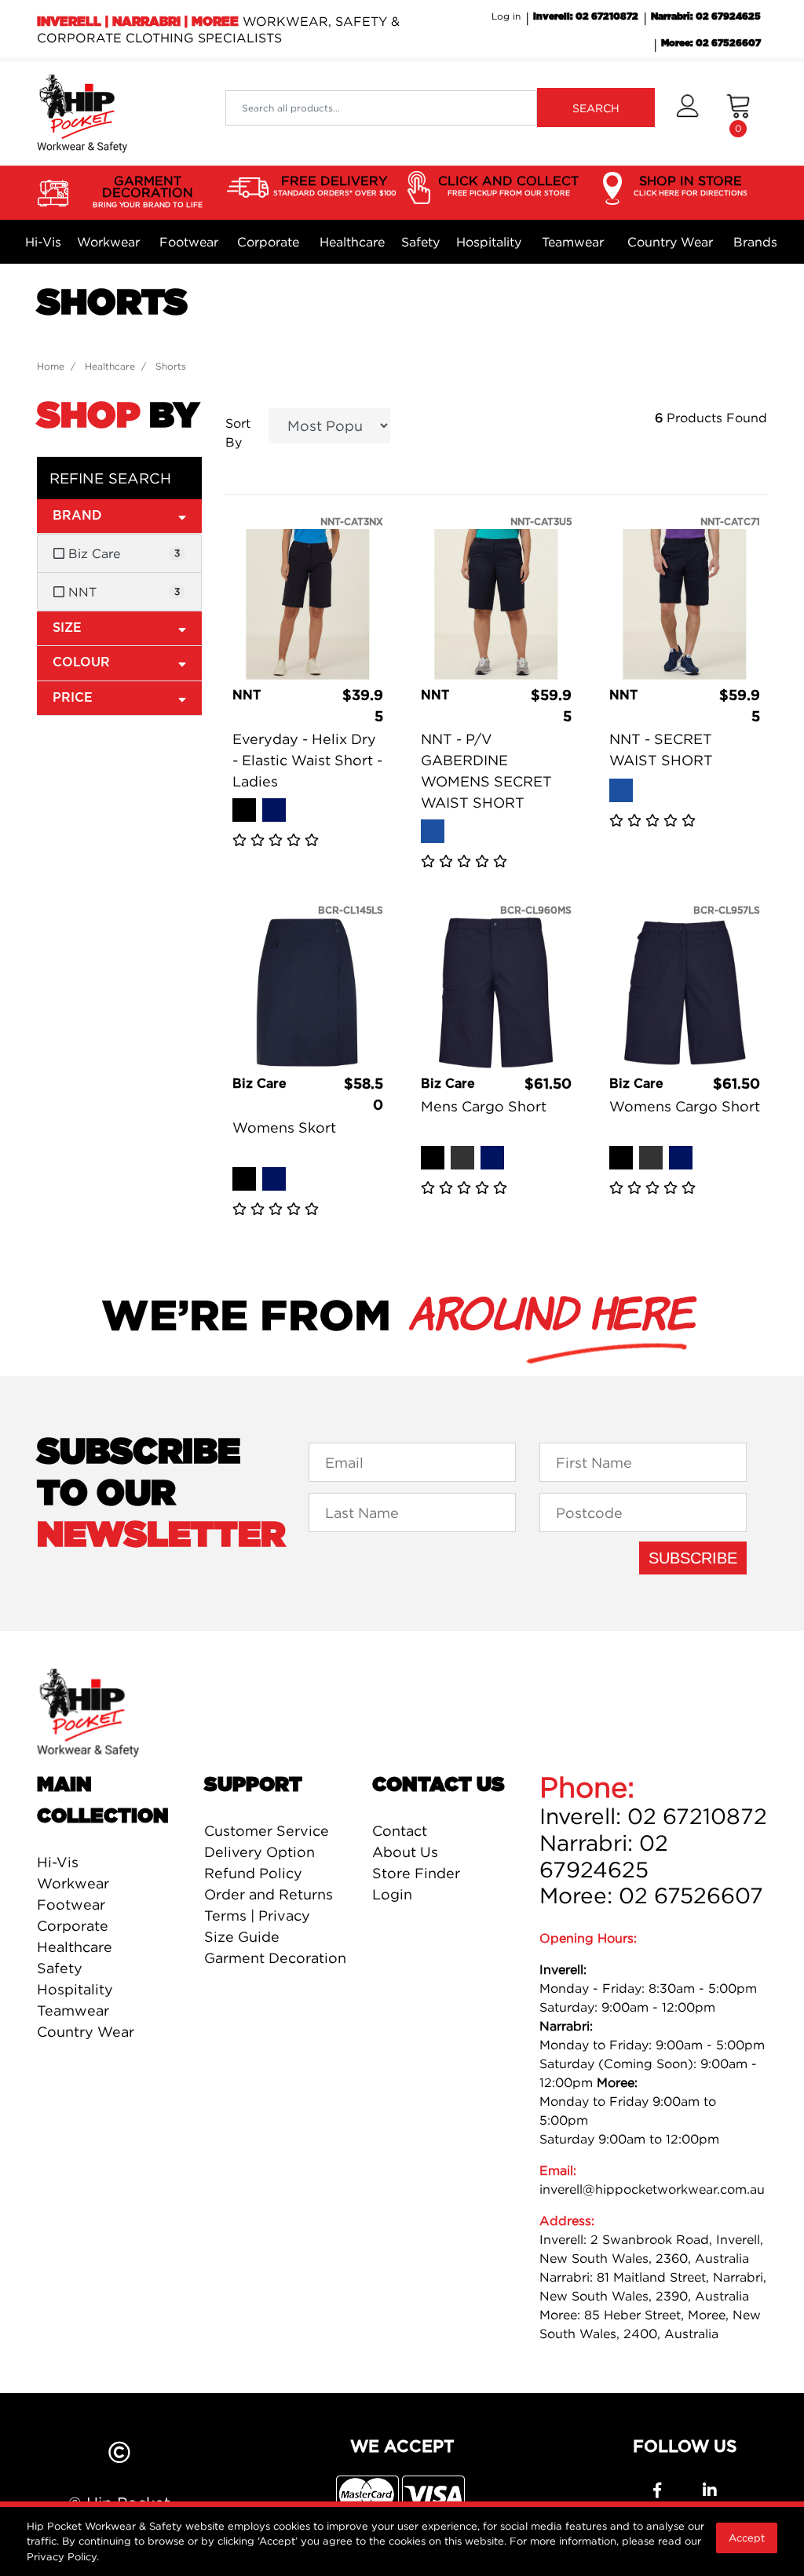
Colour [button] (81, 662)
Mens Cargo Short (484, 1106)
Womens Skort (284, 1127)
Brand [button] (77, 516)
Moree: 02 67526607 (711, 43)
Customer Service (267, 1831)
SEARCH (596, 108)
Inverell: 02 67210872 (586, 16)
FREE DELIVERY (334, 185)
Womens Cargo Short (685, 1106)
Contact (400, 1831)
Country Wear (670, 242)
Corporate (268, 242)
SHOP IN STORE (691, 185)
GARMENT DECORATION (148, 191)
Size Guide (242, 1937)
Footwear (189, 242)
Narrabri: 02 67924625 (706, 16)
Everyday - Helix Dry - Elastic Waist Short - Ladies (307, 760)
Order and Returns (269, 1894)
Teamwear (573, 242)
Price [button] (73, 698)
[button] (687, 114)
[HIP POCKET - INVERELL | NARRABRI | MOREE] (82, 112)
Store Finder (416, 1873)
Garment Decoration (275, 1958)
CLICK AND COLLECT (508, 185)
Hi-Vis (43, 242)
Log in (506, 16)
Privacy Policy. (63, 2556)
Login (392, 1894)
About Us (405, 1852)
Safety (420, 242)
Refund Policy (253, 1873)
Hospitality (489, 242)
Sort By (238, 432)
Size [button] (67, 628)
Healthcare (352, 242)
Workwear (108, 242)
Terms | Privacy (257, 1916)
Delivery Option (259, 1852)
